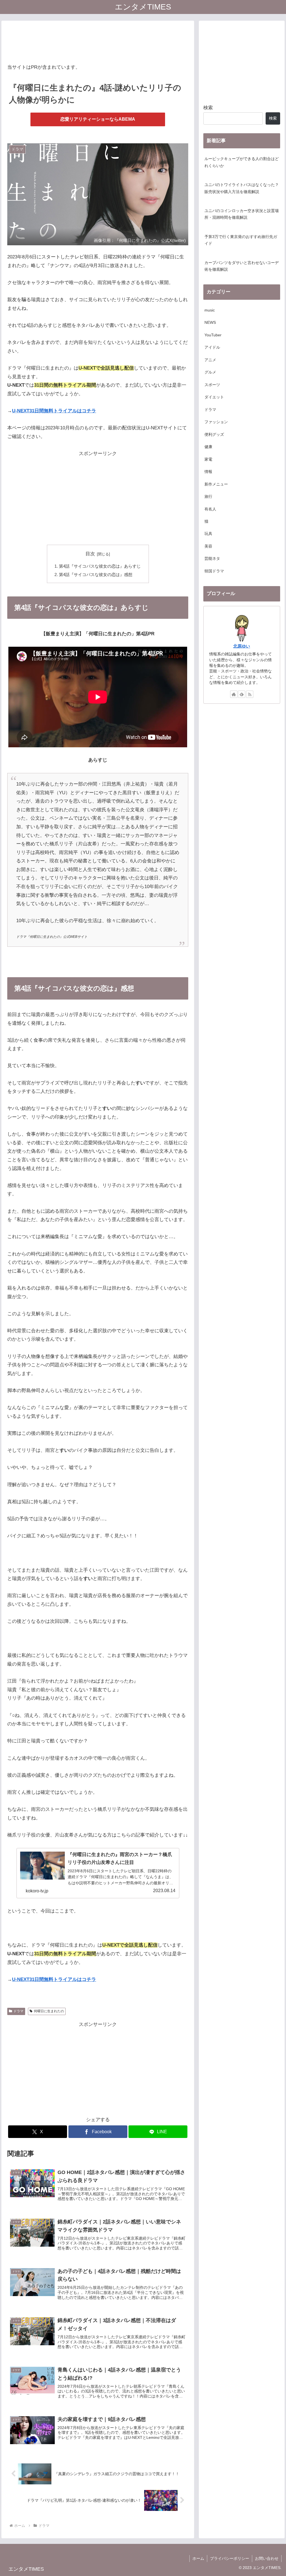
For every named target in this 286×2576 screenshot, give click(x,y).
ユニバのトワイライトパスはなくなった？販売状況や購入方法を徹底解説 (242, 188)
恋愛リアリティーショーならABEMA (98, 119)
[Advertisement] (98, 41)
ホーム (198, 2558)
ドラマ (18, 2011)
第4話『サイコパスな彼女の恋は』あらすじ (100, 566)
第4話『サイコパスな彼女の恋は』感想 (96, 575)
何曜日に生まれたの (49, 2011)
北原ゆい (242, 646)
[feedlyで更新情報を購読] (242, 694)
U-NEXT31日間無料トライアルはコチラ (54, 411)
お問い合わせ (267, 2558)
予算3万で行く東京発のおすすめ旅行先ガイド (241, 240)
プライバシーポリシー (230, 2558)
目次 (90, 554)
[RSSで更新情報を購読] (250, 694)
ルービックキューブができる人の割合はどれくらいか (242, 162)
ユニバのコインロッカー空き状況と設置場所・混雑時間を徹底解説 (242, 214)
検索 (208, 108)
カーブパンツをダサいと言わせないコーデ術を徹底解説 (242, 266)
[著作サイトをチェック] (234, 694)
